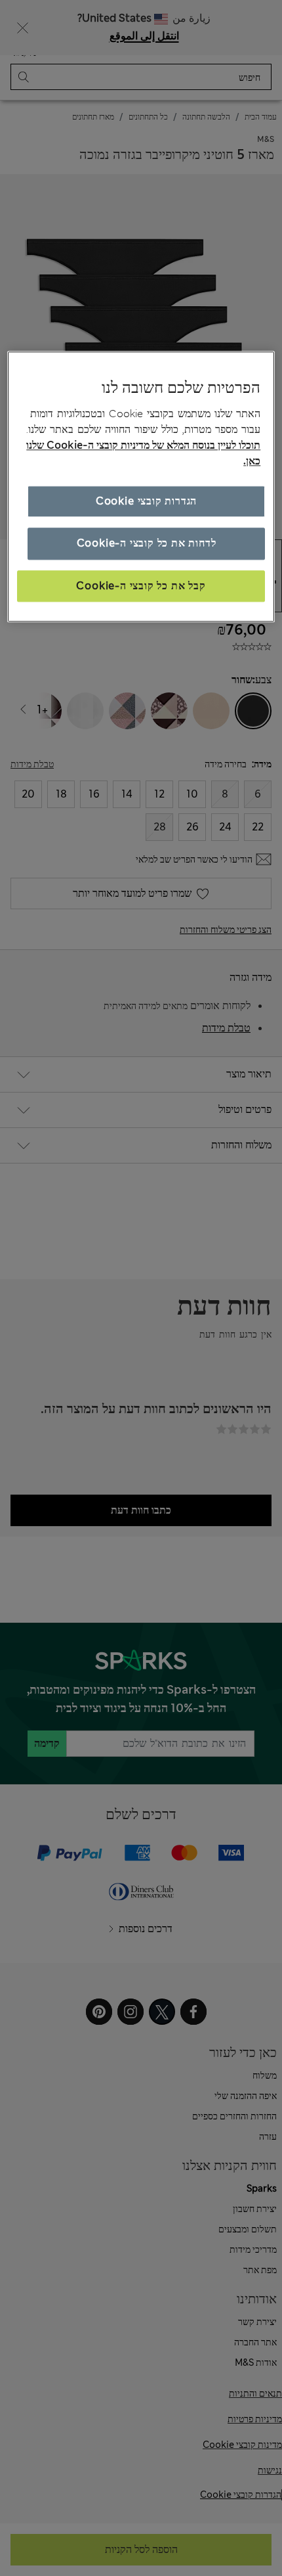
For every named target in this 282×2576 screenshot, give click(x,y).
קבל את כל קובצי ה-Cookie (141, 586)
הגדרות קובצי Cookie (146, 501)
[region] (141, 486)
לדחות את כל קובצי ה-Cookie (147, 543)
